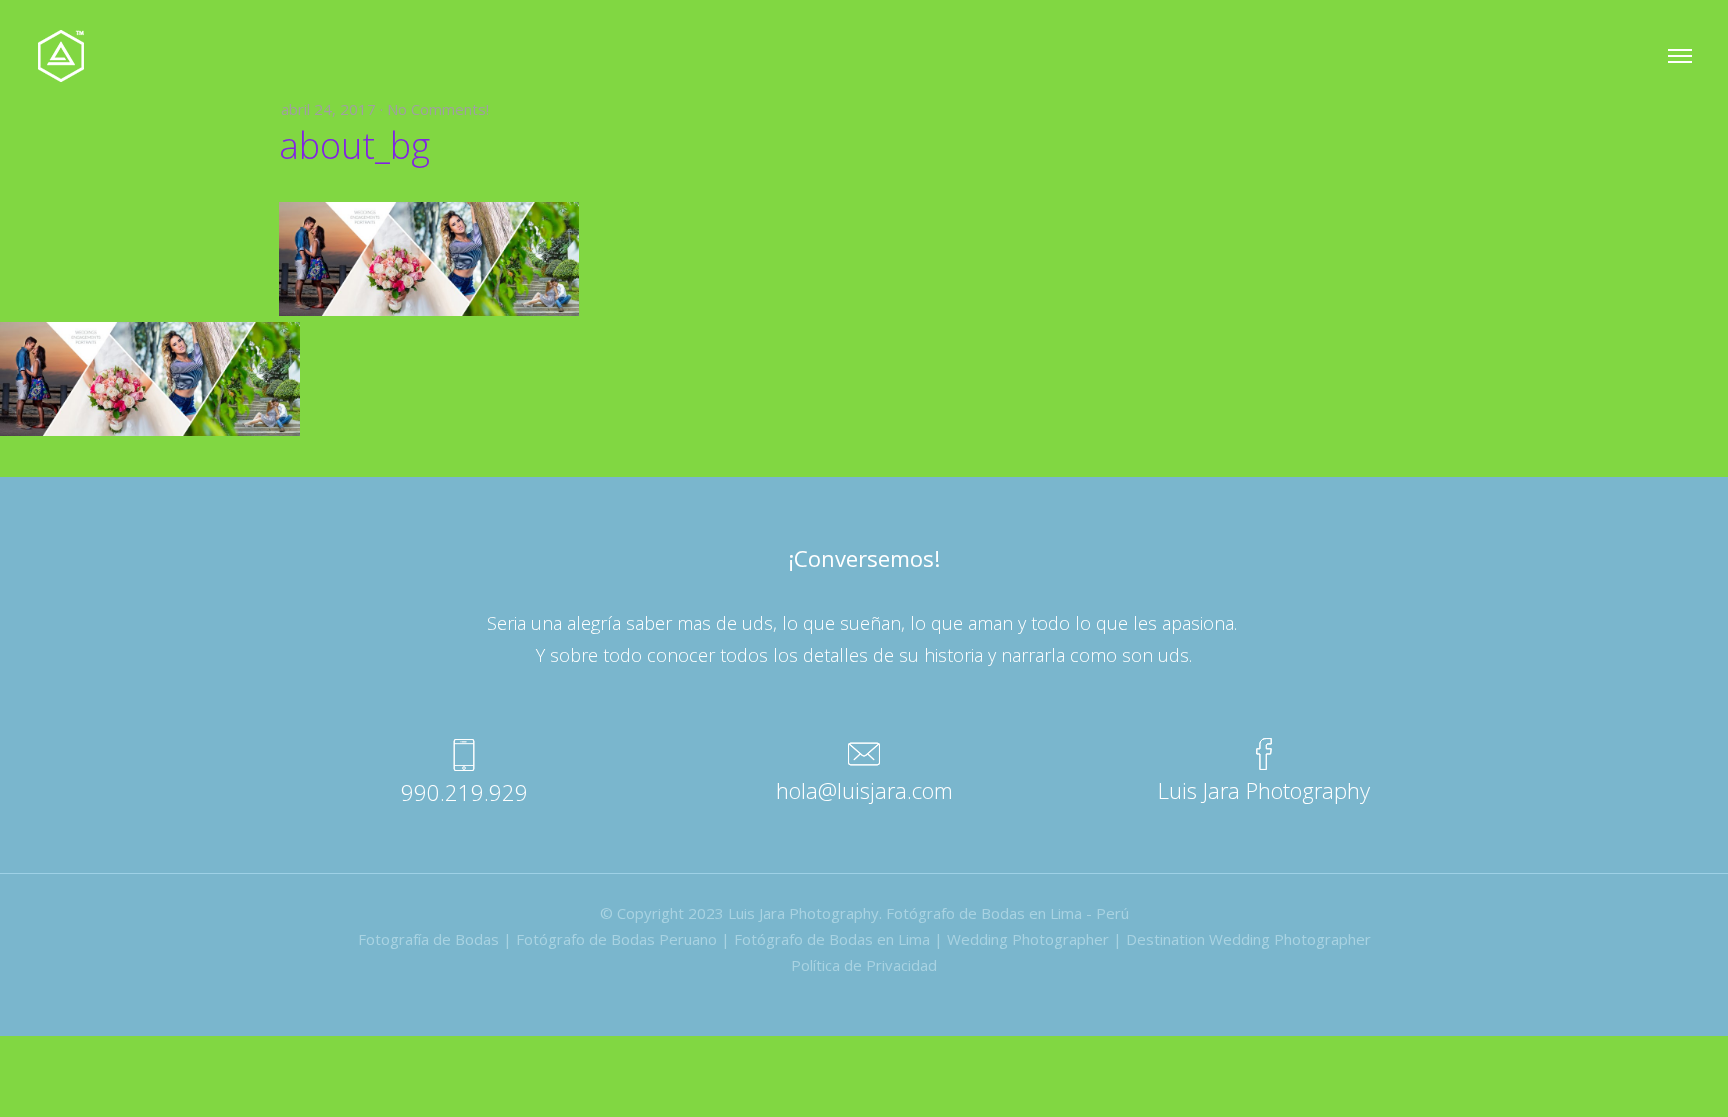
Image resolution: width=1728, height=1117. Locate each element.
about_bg (354, 145)
